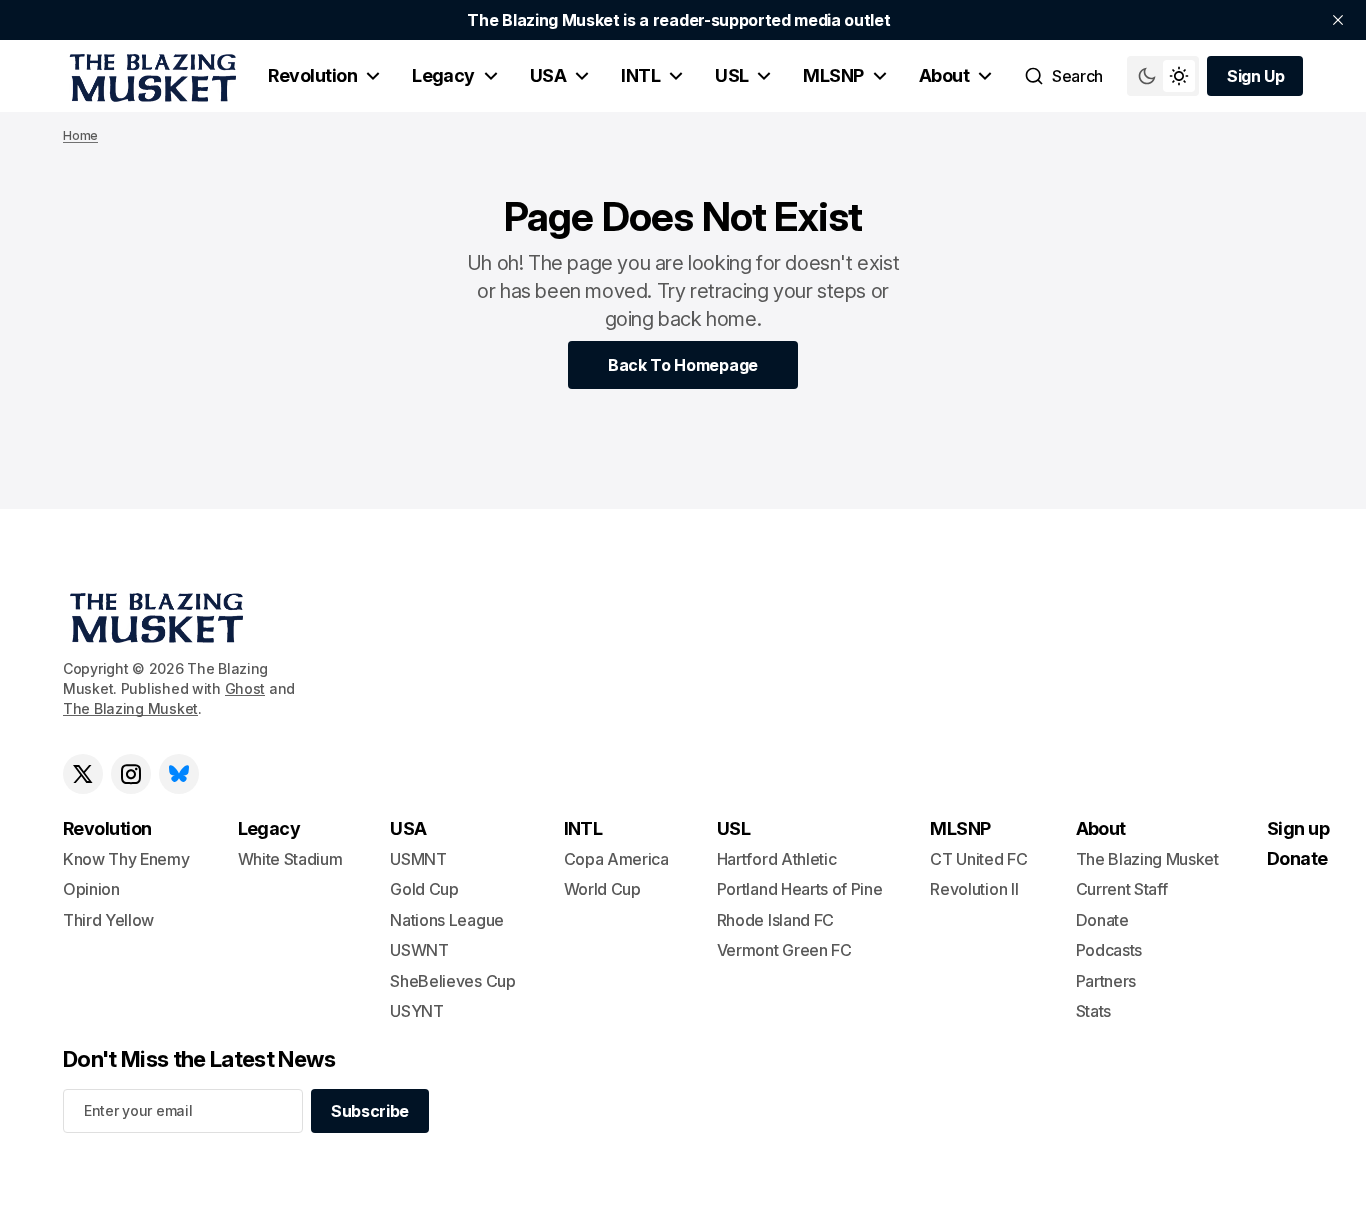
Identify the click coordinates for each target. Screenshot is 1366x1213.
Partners (1106, 981)
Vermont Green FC (784, 950)
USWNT (419, 950)
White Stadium (290, 859)
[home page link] (149, 76)
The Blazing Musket (130, 708)
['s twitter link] (83, 774)
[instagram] (131, 774)
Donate (1102, 920)
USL (731, 75)
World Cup (602, 889)
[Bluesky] (179, 774)
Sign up (1298, 828)
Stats (1093, 1011)
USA (548, 75)
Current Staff (1122, 889)
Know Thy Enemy (126, 859)
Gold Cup (424, 889)
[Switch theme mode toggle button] (1163, 76)
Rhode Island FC (775, 920)
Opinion (91, 889)
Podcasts (1109, 950)
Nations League (447, 920)
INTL (640, 75)
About (944, 75)
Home (80, 135)
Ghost (245, 688)
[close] (1338, 20)
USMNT (418, 859)
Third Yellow (108, 920)
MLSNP (833, 75)
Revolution (312, 75)
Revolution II (974, 889)
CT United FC (978, 859)
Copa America (616, 859)
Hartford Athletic (777, 859)
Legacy (443, 75)
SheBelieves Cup (452, 981)
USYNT (416, 1011)
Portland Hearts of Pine (800, 889)
